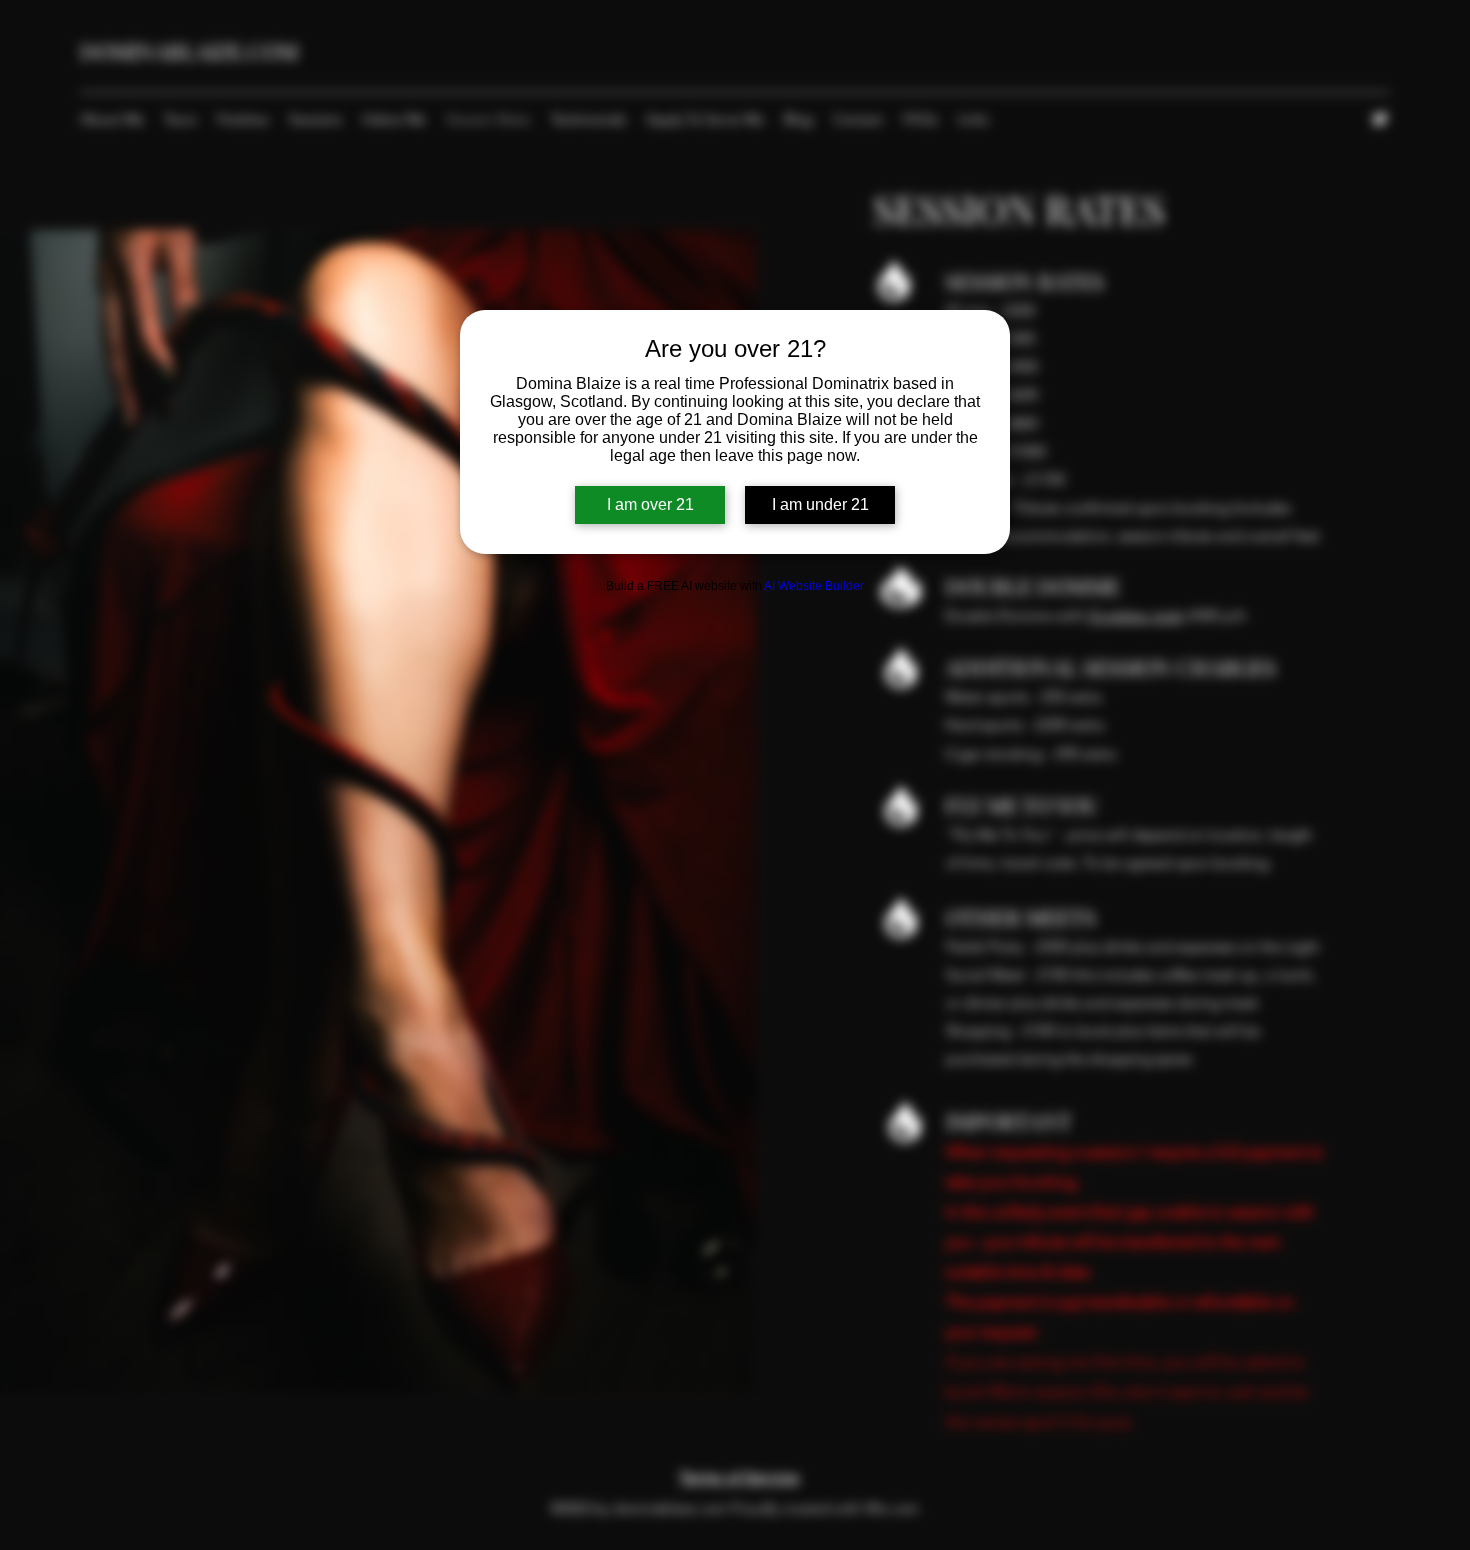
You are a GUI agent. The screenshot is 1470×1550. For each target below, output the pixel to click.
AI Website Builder (814, 586)
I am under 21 (820, 504)
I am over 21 (650, 504)
